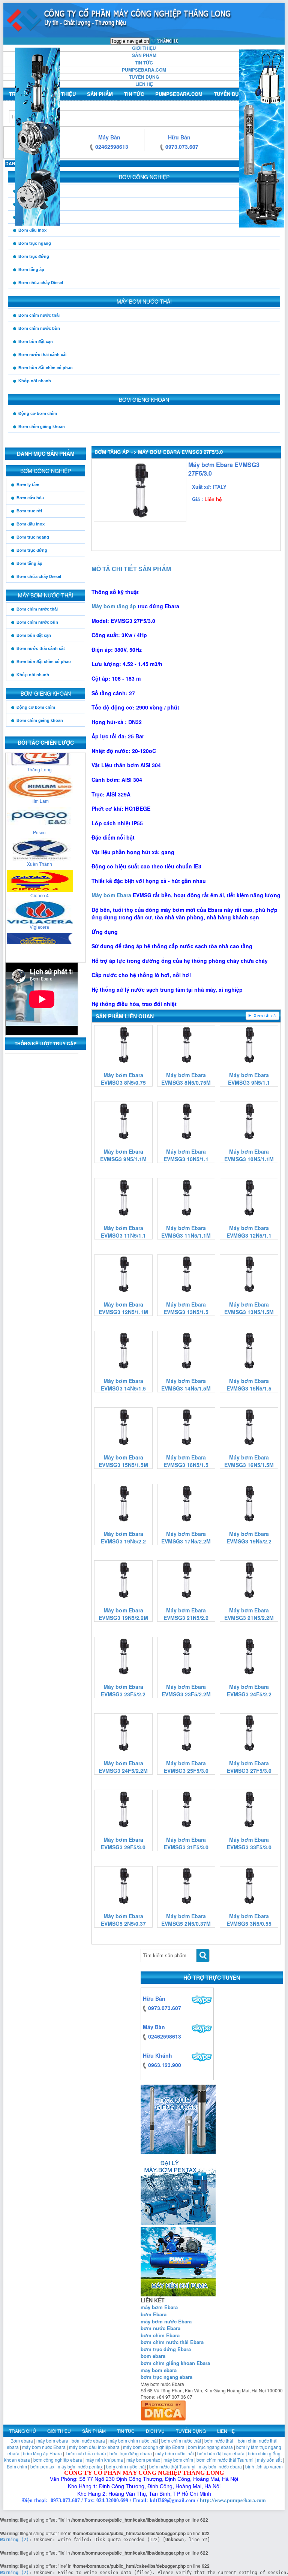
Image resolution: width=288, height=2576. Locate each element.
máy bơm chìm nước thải (133, 2441)
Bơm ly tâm (30, 191)
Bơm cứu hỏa (32, 204)
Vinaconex (39, 936)
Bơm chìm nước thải (39, 315)
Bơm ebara (22, 2441)
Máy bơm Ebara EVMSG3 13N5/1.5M (249, 1308)
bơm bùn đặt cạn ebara (221, 2453)
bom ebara (153, 2356)
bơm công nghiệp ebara (58, 2460)
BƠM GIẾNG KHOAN (144, 400)
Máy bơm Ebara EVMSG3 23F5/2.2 (123, 1690)
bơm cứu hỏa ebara (86, 2453)
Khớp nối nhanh (35, 381)
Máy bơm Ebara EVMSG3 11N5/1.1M (186, 1232)
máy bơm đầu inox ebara (94, 2447)
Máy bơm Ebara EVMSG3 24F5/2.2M (123, 1767)
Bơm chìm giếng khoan (42, 427)
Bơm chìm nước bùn (39, 328)
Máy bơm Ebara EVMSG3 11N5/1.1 (123, 1232)
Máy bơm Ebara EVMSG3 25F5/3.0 (186, 1767)
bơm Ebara (154, 2314)
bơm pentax (42, 2466)
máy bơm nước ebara (220, 2466)
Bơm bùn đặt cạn (36, 341)
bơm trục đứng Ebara (166, 2349)
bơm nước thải (219, 2441)
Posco (39, 810)
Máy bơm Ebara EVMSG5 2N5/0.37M (186, 1920)
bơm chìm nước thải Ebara (172, 2342)
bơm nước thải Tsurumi (172, 2466)
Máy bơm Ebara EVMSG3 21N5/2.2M (249, 1614)
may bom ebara (159, 2370)
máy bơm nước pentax (80, 2466)
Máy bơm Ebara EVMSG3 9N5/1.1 (249, 1079)
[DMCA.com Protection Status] (163, 2409)
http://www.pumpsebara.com (233, 2500)
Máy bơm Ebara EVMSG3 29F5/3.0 (123, 1843)
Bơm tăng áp (31, 269)
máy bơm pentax (143, 2460)
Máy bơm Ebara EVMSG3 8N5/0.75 (123, 1079)
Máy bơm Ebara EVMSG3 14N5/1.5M (186, 1385)
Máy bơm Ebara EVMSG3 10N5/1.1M (249, 1155)
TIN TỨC (144, 63)
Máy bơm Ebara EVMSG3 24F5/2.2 (249, 1690)
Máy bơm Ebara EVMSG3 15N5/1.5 (249, 1385)
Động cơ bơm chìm (38, 413)
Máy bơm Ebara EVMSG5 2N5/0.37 (123, 1920)
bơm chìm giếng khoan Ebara (175, 2363)
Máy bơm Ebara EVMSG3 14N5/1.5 (123, 1385)
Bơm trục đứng (34, 256)
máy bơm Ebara (159, 2307)
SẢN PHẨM (144, 55)
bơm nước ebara (88, 2441)
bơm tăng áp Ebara (42, 2453)
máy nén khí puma (104, 2460)
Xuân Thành (40, 842)
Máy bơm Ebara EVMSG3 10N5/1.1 (186, 1155)
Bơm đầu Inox (32, 230)
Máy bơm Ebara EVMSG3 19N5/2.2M (123, 1614)
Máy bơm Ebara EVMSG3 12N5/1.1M (123, 1308)
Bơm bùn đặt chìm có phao (46, 368)
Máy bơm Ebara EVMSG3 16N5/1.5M (249, 1461)
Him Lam (40, 779)
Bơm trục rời (31, 217)
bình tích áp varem (264, 2466)
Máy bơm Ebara (111, 895)
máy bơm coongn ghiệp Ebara (154, 2447)
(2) (14, 2540)
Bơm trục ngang (35, 243)
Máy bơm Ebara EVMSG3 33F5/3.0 (249, 1843)
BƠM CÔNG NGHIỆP (144, 177)
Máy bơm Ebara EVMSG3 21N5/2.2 (186, 1614)
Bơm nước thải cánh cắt (43, 355)
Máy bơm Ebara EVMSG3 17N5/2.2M (186, 1537)
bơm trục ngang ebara (166, 2377)
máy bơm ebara (52, 2441)
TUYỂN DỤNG (144, 77)
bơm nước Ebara (160, 2328)
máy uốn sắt (269, 2460)
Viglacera (39, 905)
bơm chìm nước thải (181, 2441)
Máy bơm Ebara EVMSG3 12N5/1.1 (249, 1232)
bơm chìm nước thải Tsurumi (225, 2460)
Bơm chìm (17, 2466)
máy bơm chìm (178, 2460)
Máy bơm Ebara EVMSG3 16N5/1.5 (186, 1461)
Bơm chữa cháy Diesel (41, 283)
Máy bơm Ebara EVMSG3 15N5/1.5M (123, 1461)
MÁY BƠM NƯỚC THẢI (144, 301)
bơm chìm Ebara (160, 2335)
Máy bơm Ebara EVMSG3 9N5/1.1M (123, 1155)
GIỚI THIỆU (144, 48)
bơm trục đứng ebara (131, 2453)
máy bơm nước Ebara (166, 2321)
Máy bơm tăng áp (114, 606)
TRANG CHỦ (164, 41)
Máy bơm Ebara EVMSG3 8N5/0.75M (186, 1079)
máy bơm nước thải (175, 2453)
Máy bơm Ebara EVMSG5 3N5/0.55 (249, 1920)
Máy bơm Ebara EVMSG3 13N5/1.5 (186, 1308)
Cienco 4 (40, 873)
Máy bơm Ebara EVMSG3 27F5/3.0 (249, 1767)
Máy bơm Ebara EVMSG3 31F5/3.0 (186, 1843)
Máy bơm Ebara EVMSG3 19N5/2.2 (123, 1537)
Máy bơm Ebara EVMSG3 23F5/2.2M (186, 1690)
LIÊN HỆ (144, 84)
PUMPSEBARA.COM (144, 70)
